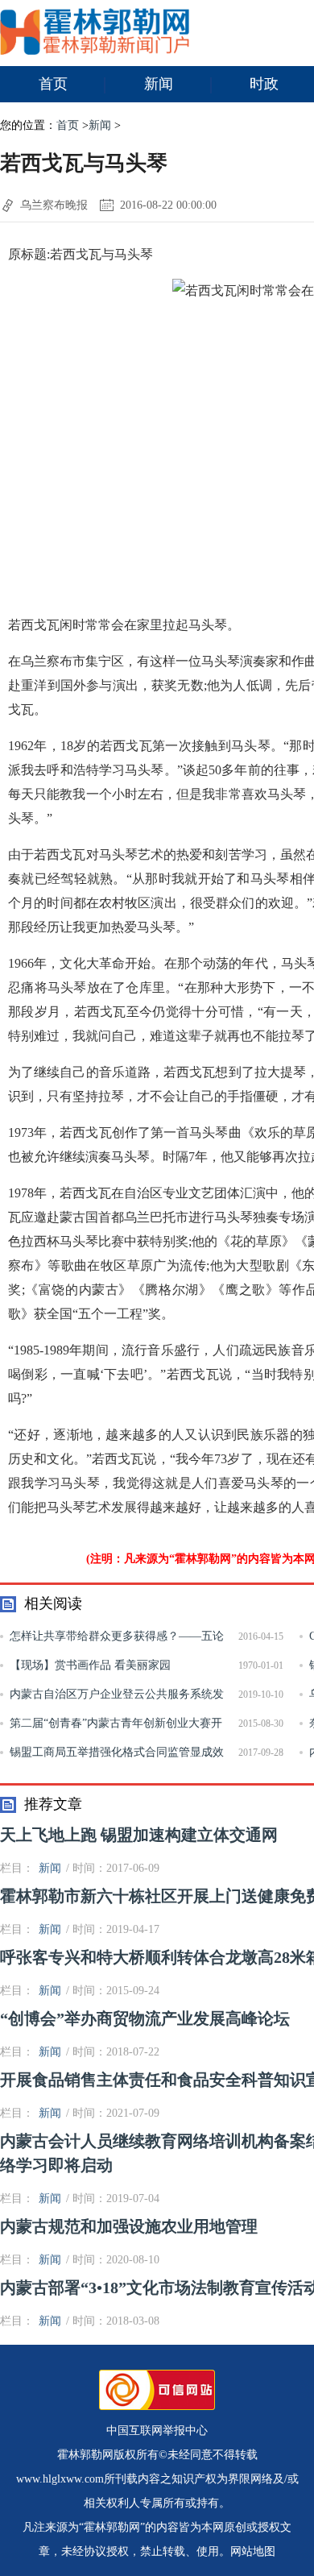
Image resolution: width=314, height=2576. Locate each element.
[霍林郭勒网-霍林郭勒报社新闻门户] (95, 51)
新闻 (159, 84)
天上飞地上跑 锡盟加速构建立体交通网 (139, 1835)
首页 (53, 84)
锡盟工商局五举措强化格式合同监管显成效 (117, 1752)
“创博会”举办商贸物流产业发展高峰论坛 (145, 2018)
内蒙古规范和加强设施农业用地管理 (129, 2226)
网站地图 (253, 2551)
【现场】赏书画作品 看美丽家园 (90, 1665)
